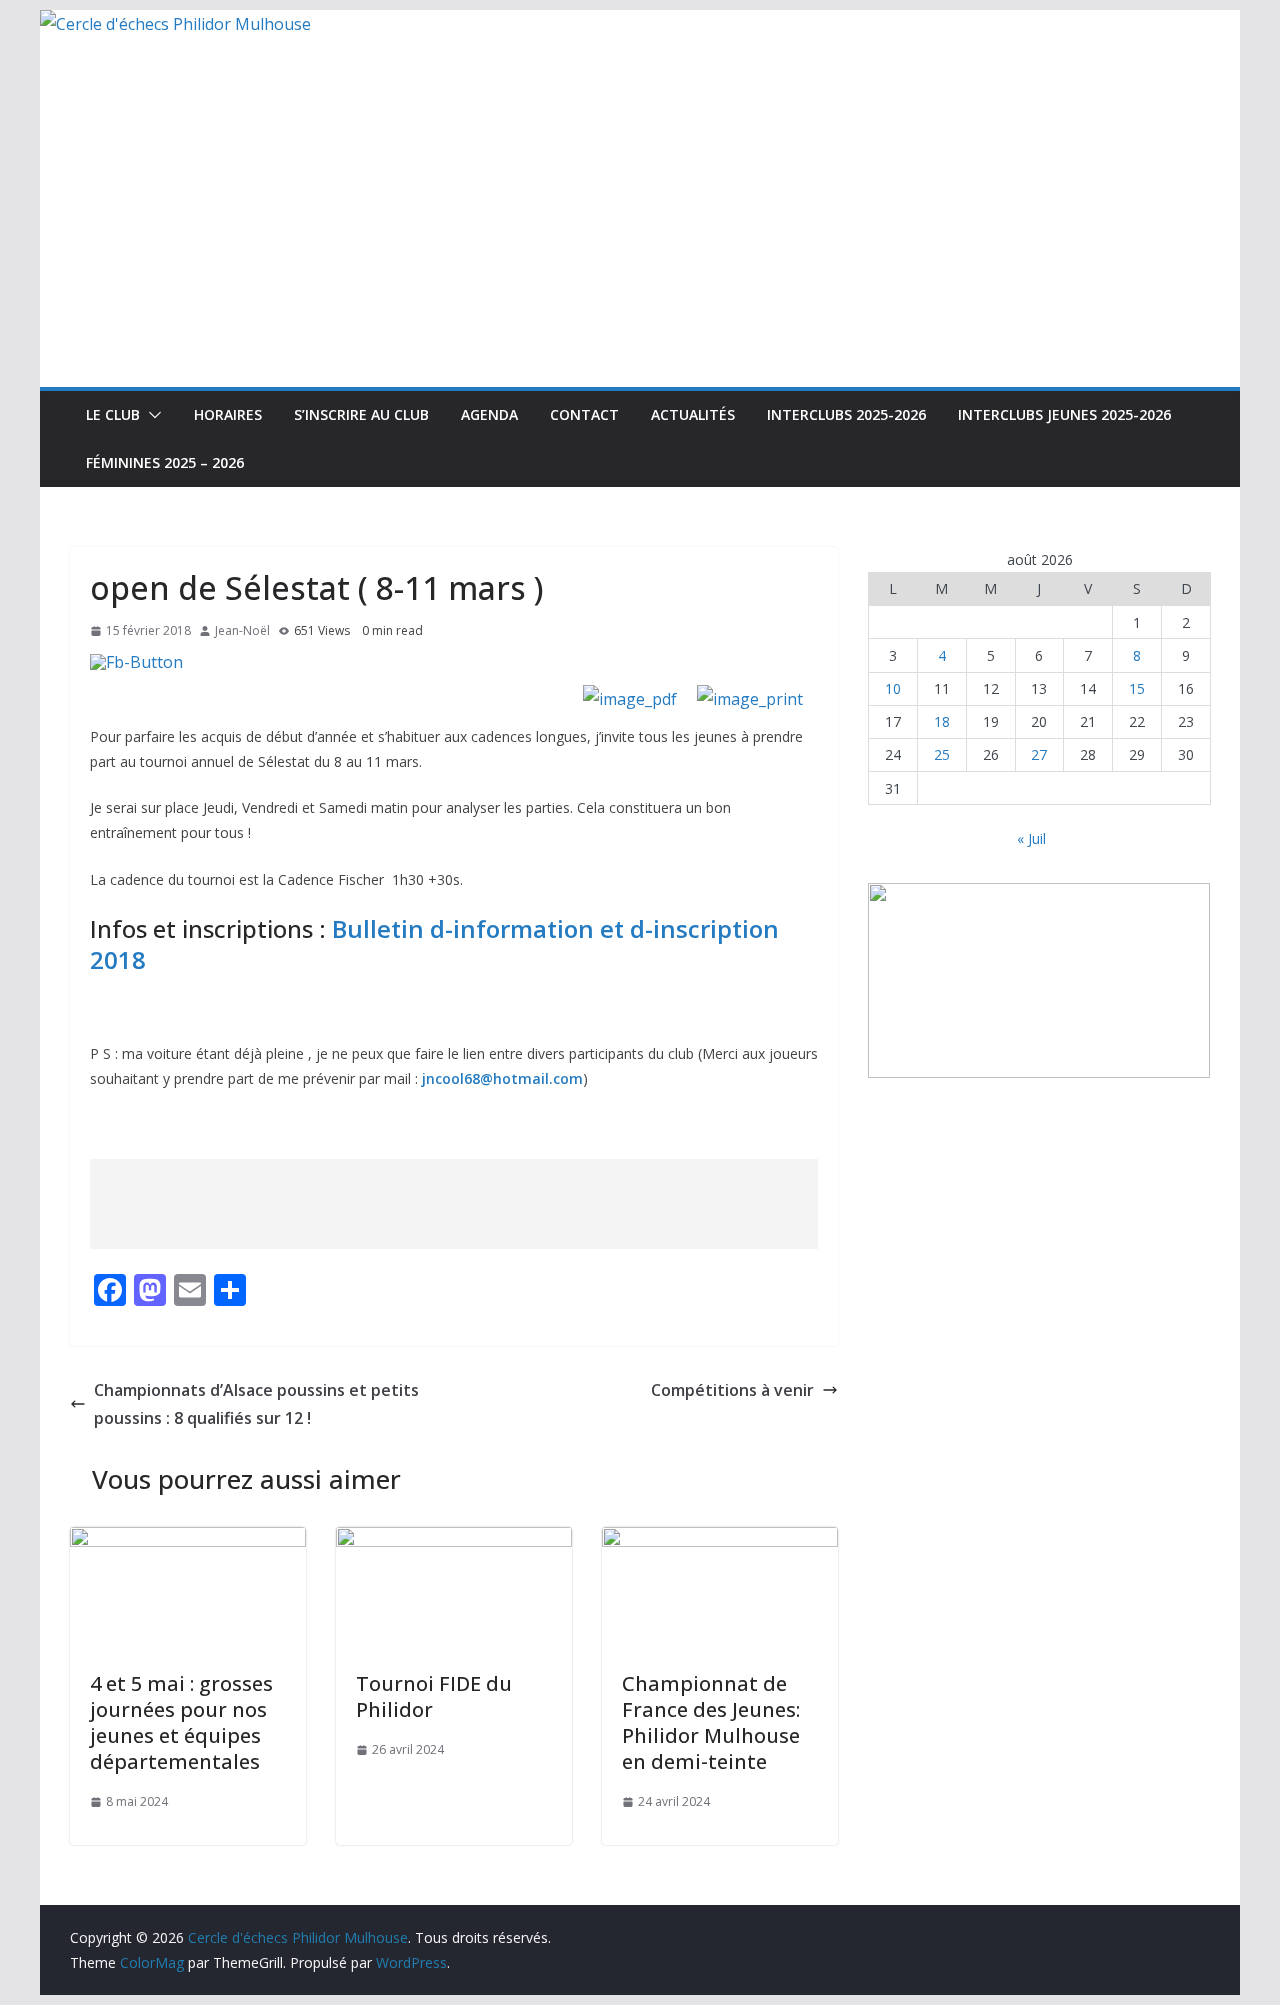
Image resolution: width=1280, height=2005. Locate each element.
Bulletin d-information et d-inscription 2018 (434, 944)
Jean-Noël (242, 630)
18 (942, 721)
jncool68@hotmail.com (502, 1078)
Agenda (489, 414)
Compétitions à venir (732, 1390)
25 (942, 754)
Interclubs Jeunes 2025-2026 (1064, 414)
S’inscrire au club (361, 414)
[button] (151, 415)
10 (893, 688)
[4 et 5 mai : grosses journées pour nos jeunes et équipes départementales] (188, 1541)
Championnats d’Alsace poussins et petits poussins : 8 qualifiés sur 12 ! (256, 1404)
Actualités (693, 414)
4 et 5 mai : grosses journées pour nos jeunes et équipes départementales (181, 1722)
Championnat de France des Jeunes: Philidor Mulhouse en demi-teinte (711, 1722)
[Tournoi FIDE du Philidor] (454, 1541)
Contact (584, 414)
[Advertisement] (640, 237)
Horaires (228, 414)
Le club (113, 414)
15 (1137, 688)
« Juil (1031, 838)
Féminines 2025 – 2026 (165, 462)
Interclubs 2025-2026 (846, 414)
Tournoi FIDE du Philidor (434, 1696)
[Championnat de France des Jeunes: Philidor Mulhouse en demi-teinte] (720, 1541)
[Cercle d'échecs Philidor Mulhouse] (175, 24)
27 (1039, 754)
